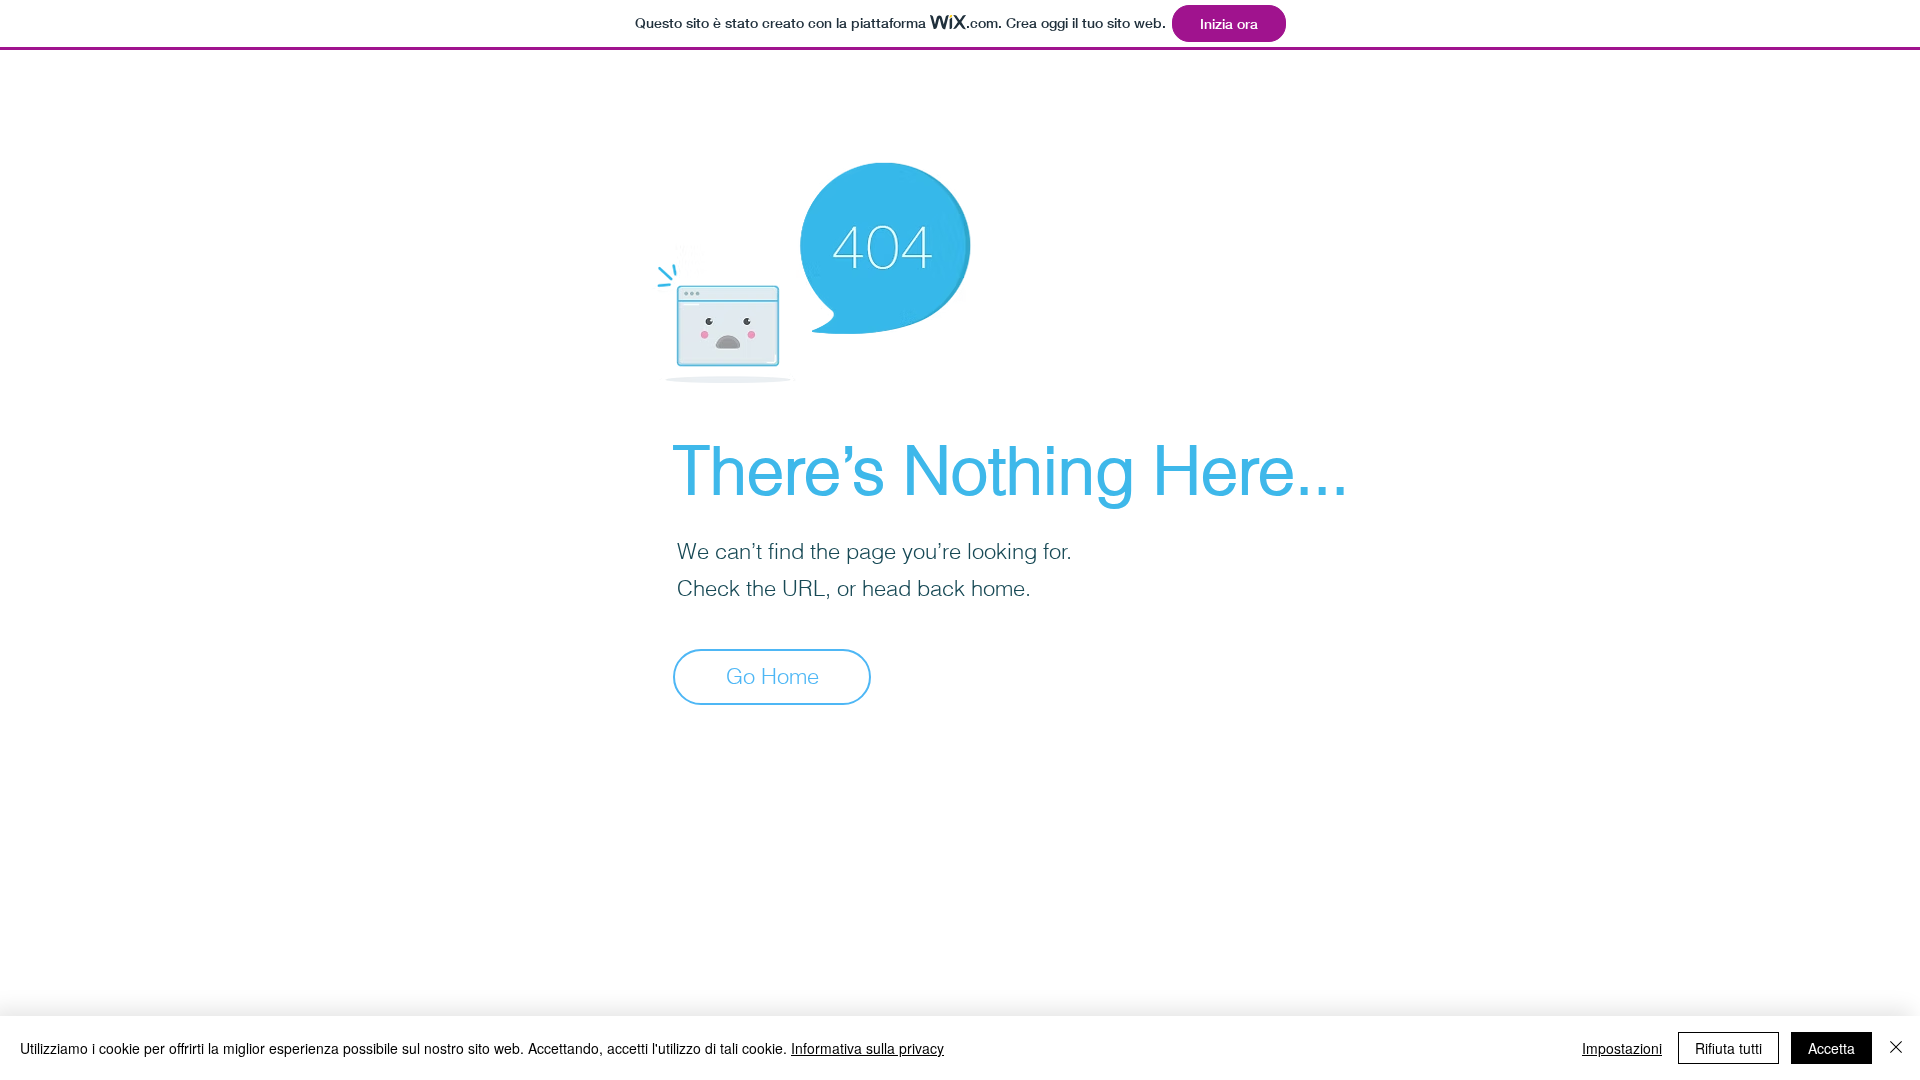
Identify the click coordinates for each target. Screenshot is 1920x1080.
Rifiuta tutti (1728, 1048)
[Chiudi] (1896, 1048)
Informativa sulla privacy (867, 1048)
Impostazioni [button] (1622, 1048)
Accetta (1831, 1048)
